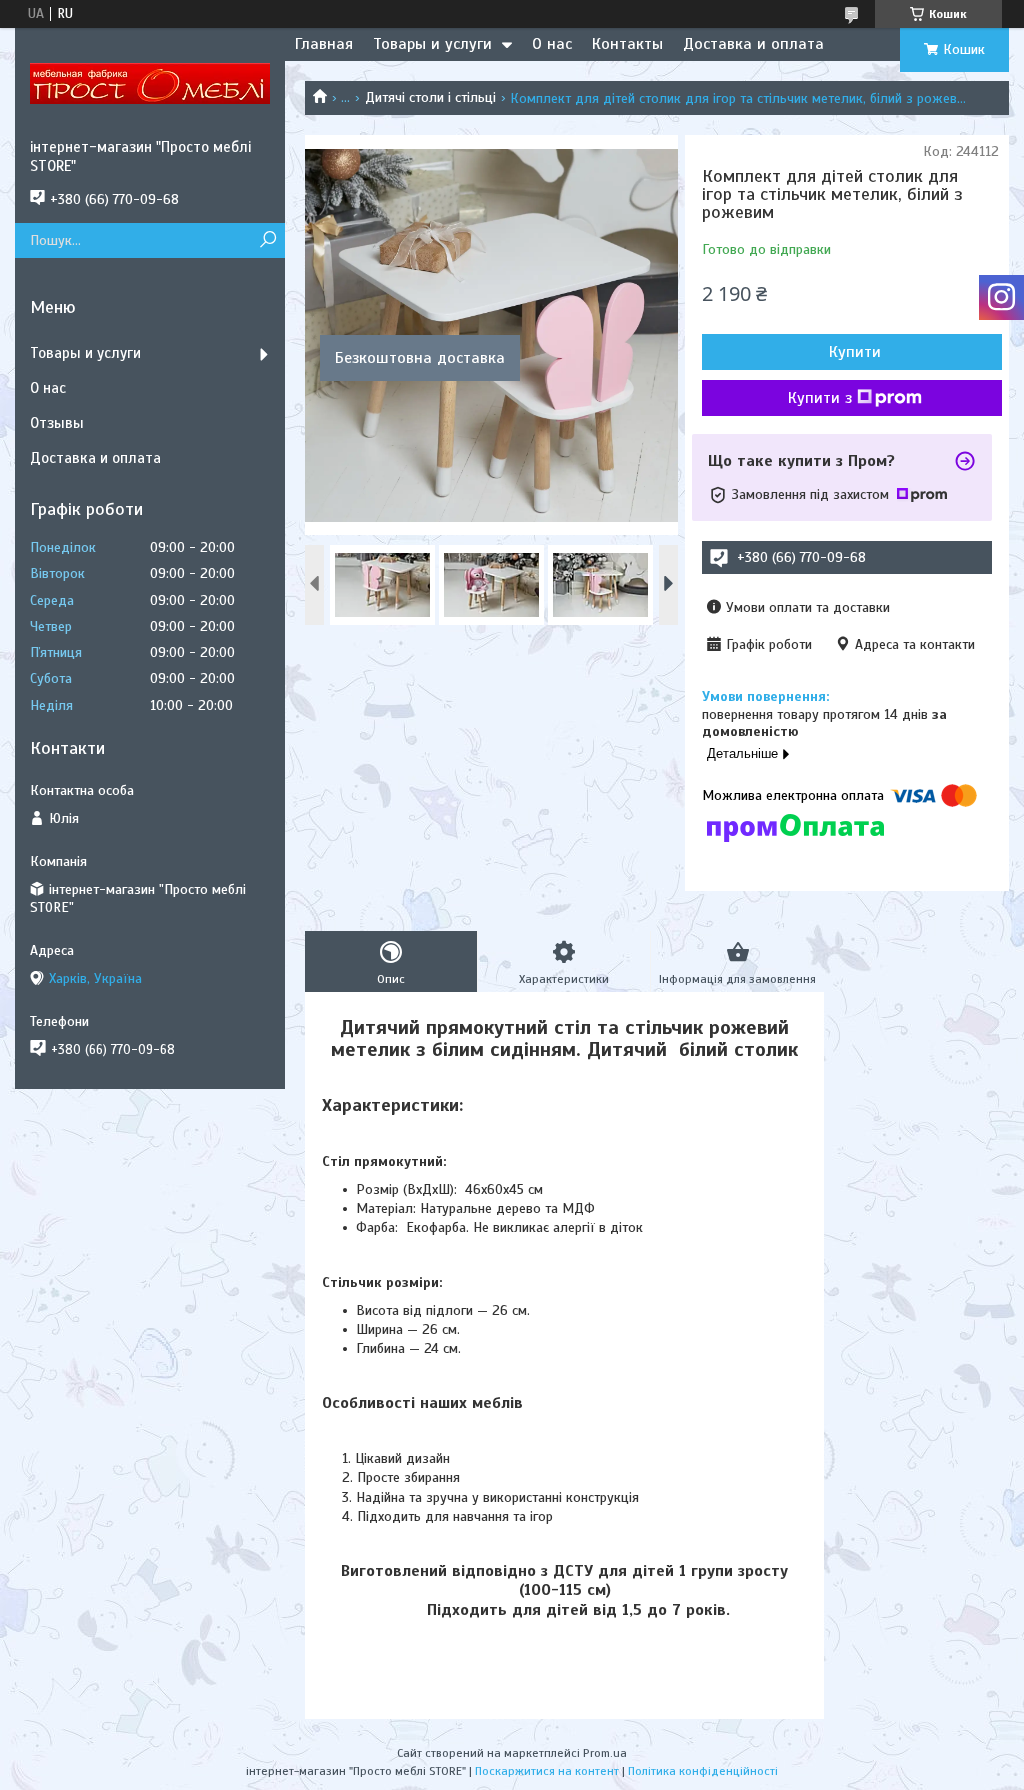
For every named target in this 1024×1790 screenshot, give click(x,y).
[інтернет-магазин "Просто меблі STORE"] (150, 83)
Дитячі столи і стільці (430, 97)
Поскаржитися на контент (547, 1771)
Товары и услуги (432, 44)
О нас (552, 44)
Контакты (627, 44)
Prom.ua (605, 1753)
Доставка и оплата (753, 44)
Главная (324, 44)
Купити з (820, 398)
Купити (855, 352)
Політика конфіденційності (703, 1771)
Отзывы (57, 423)
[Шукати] (267, 240)
